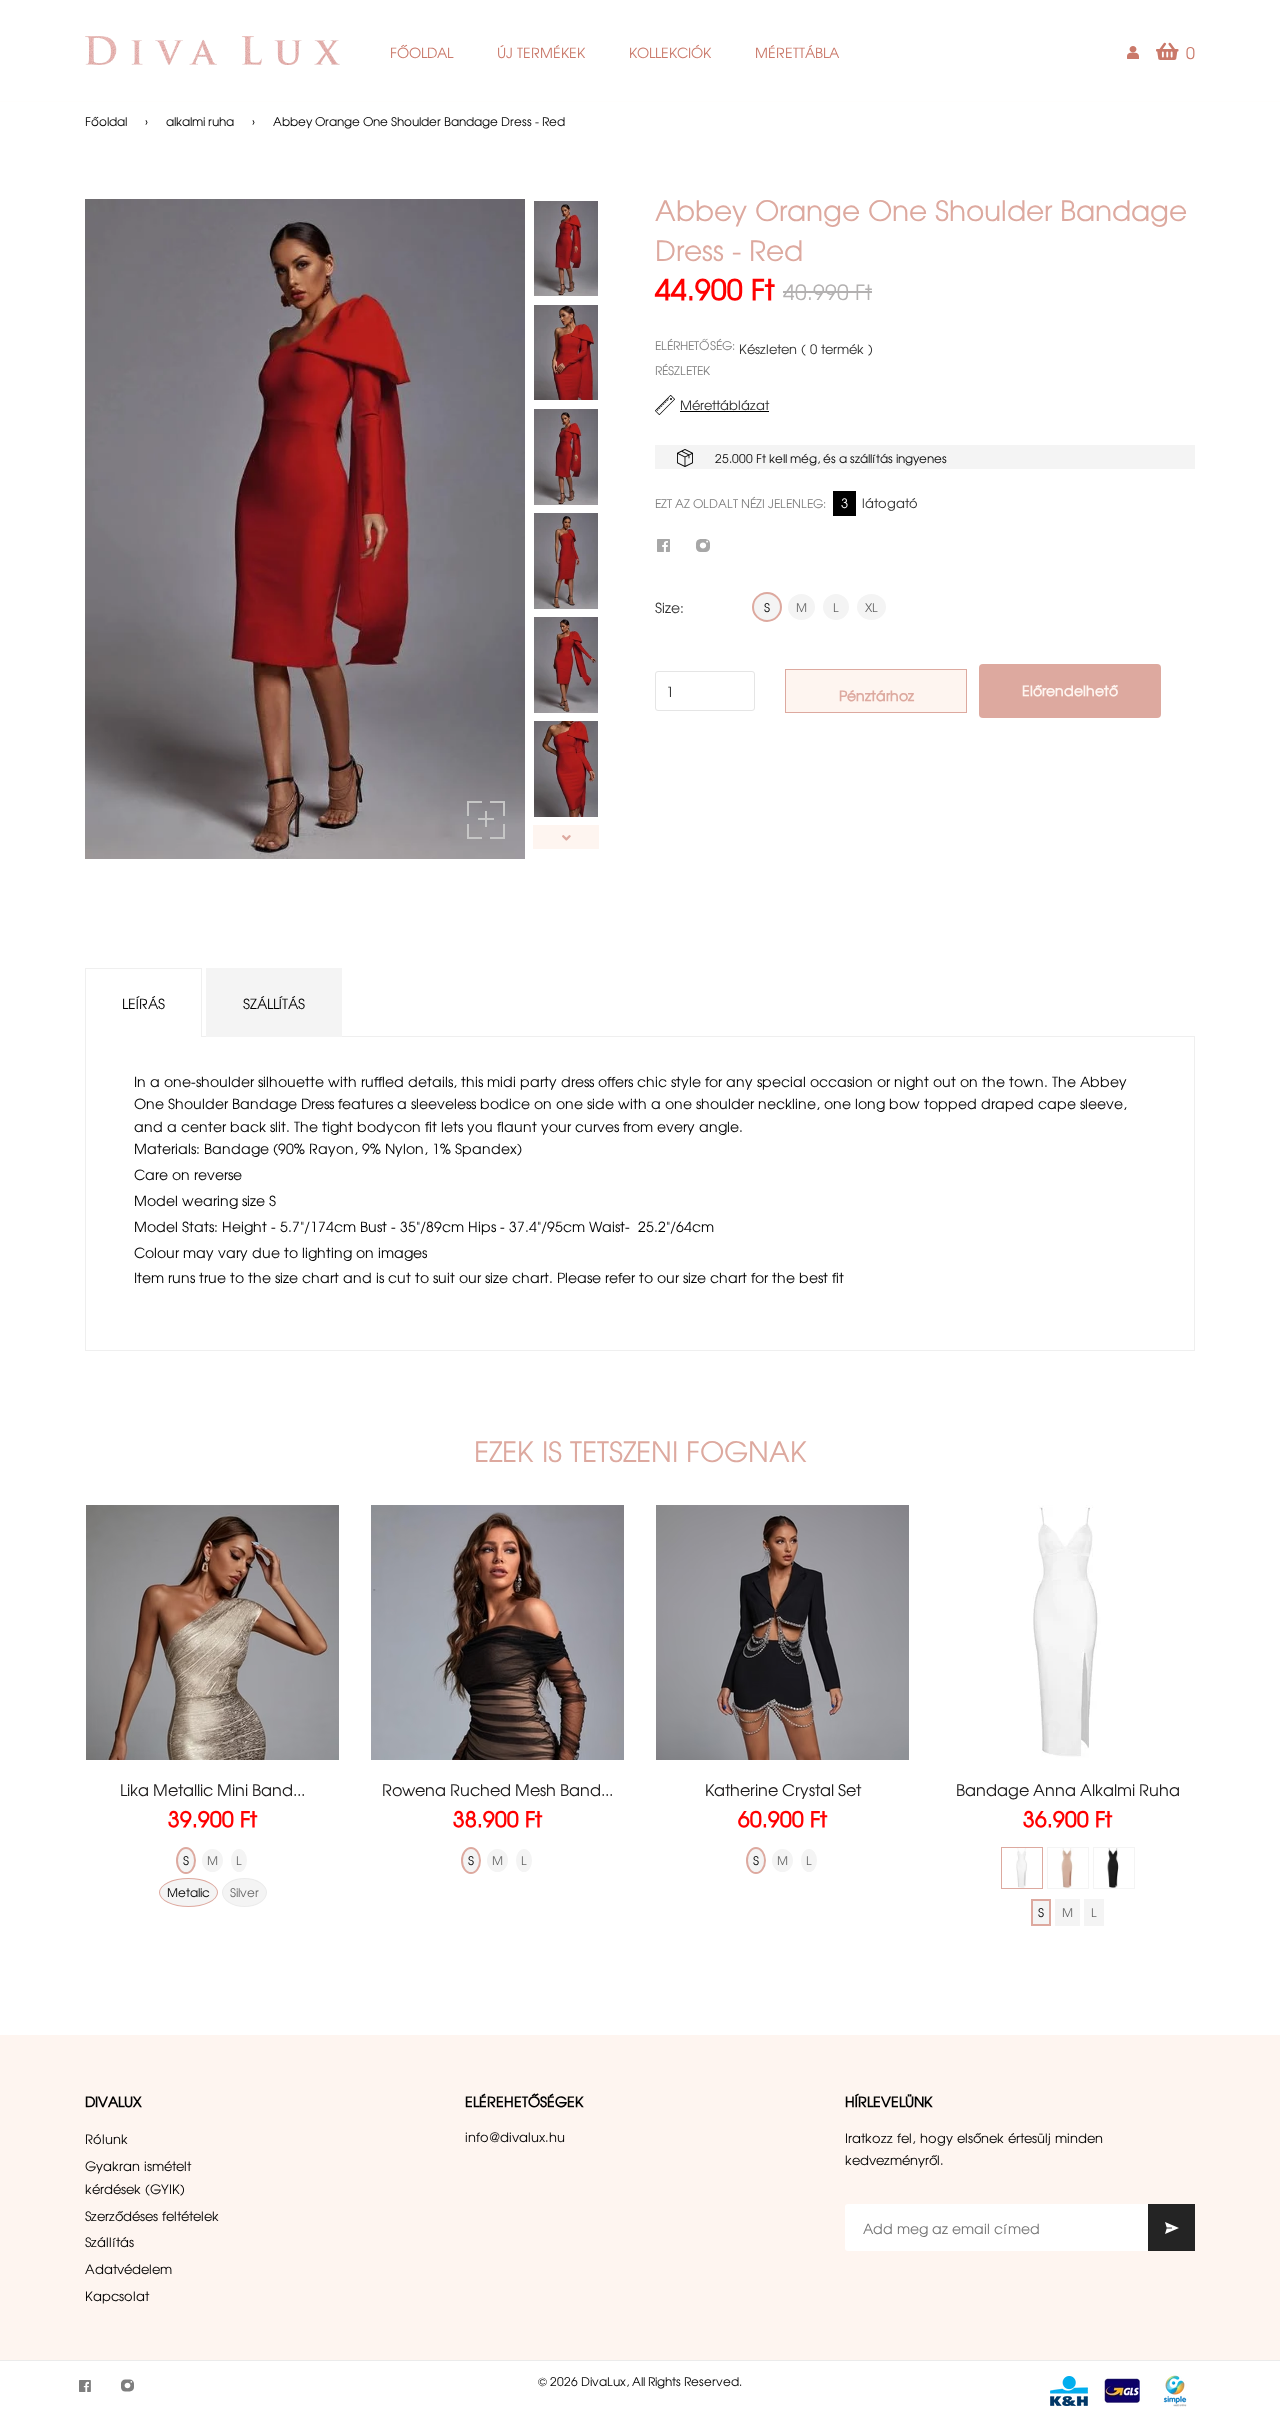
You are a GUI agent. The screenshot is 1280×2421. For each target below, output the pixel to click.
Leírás (143, 1003)
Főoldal (106, 121)
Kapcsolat (117, 2295)
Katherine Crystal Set (783, 1789)
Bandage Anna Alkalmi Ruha (1068, 1789)
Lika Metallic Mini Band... (212, 1789)
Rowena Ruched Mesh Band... (497, 1789)
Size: (669, 607)
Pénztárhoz (876, 695)
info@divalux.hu (515, 2136)
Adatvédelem (128, 2268)
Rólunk (106, 2138)
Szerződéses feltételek (152, 2215)
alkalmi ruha (200, 121)
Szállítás (274, 1003)
